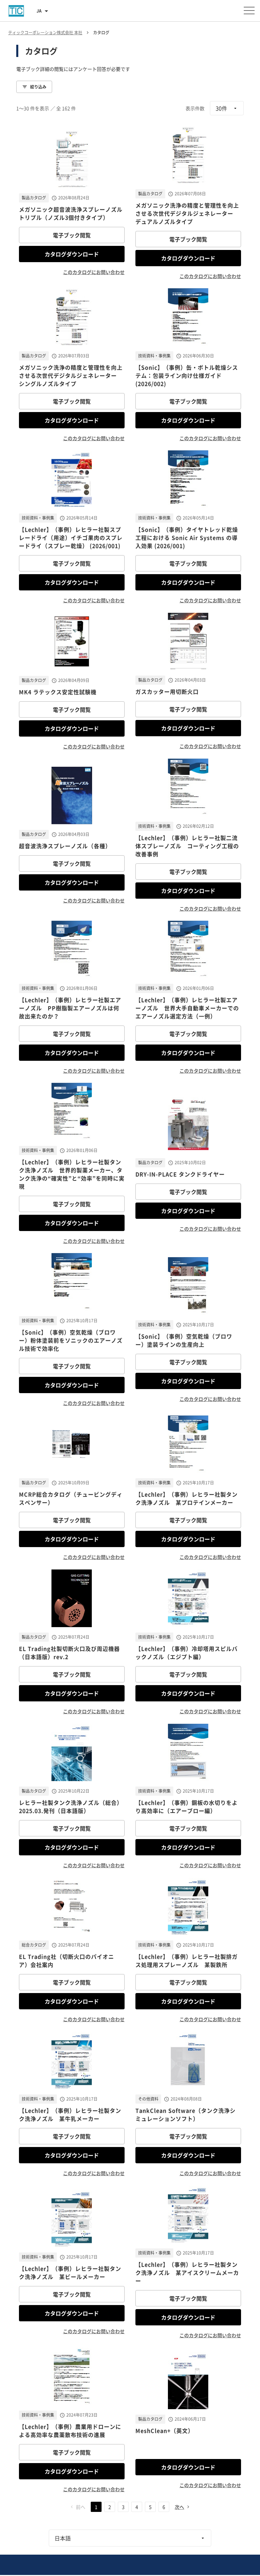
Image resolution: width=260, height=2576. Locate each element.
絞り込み (38, 87)
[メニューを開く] (249, 11)
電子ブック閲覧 (72, 235)
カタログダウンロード (72, 254)
